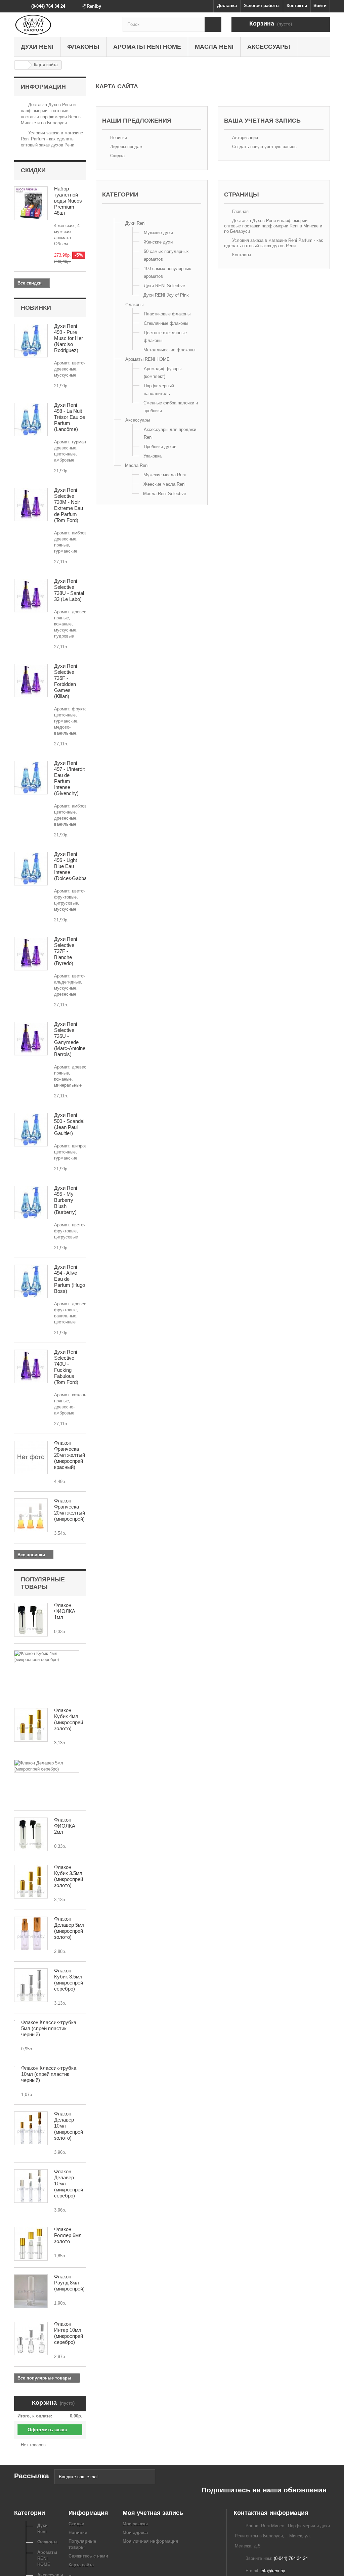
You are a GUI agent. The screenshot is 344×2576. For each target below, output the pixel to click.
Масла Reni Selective (165, 494)
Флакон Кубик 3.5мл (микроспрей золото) (69, 1876)
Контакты (297, 6)
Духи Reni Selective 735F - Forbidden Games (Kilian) (66, 681)
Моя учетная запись (153, 2513)
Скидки (33, 170)
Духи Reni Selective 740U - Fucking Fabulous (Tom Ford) (66, 1367)
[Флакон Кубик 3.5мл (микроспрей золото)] (31, 1882)
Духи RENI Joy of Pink (166, 295)
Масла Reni (214, 47)
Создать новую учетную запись (264, 147)
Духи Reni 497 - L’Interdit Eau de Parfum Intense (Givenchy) (69, 778)
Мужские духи (158, 233)
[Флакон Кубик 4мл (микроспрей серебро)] (47, 1657)
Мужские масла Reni (165, 475)
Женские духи (158, 242)
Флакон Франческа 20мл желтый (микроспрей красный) (70, 1455)
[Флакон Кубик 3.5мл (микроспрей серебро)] (31, 1985)
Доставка (227, 6)
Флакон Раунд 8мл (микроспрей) (69, 2283)
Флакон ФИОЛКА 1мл (65, 1611)
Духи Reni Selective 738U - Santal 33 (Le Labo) (69, 590)
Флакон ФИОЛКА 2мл (65, 1826)
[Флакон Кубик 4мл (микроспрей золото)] (31, 1725)
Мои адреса (135, 2533)
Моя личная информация (150, 2541)
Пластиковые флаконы (167, 314)
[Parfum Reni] (63, 25)
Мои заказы (135, 2524)
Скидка (117, 156)
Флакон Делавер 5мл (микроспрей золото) (69, 1928)
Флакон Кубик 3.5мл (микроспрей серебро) (69, 1980)
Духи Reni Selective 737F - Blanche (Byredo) (66, 951)
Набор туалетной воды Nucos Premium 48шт (68, 201)
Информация (43, 87)
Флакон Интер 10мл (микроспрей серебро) (69, 2333)
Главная (240, 211)
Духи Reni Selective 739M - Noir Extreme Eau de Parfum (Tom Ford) (69, 505)
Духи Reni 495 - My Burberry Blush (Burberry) (66, 1200)
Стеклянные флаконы (166, 323)
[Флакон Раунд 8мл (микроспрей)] (31, 2291)
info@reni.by (273, 2571)
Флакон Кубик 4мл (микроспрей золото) (69, 1719)
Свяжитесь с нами (88, 2556)
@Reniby (92, 6)
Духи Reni (37, 47)
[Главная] (114, 214)
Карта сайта (81, 2565)
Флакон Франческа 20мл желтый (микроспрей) (70, 1510)
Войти (320, 6)
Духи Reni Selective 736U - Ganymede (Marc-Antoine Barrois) (70, 1039)
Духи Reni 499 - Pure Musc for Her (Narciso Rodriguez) (69, 338)
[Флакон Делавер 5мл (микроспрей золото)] (31, 1933)
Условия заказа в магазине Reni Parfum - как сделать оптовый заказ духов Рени (52, 139)
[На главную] (21, 65)
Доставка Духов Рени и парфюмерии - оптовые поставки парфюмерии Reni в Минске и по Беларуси (273, 226)
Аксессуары (269, 47)
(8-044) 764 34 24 (48, 6)
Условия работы (262, 6)
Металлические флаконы (169, 350)
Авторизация (244, 138)
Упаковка (153, 456)
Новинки (36, 308)
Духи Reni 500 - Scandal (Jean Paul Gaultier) (69, 1124)
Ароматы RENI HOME (147, 47)
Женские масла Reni (164, 484)
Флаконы (83, 47)
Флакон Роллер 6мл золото (68, 2235)
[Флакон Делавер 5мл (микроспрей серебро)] (47, 1766)
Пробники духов (160, 447)
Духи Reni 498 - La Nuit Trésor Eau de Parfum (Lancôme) (70, 417)
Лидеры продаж (126, 147)
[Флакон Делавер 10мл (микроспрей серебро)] (31, 2186)
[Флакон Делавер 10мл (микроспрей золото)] (31, 2128)
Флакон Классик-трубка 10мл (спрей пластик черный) (49, 2074)
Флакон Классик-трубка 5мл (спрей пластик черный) (49, 2028)
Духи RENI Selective (164, 286)
